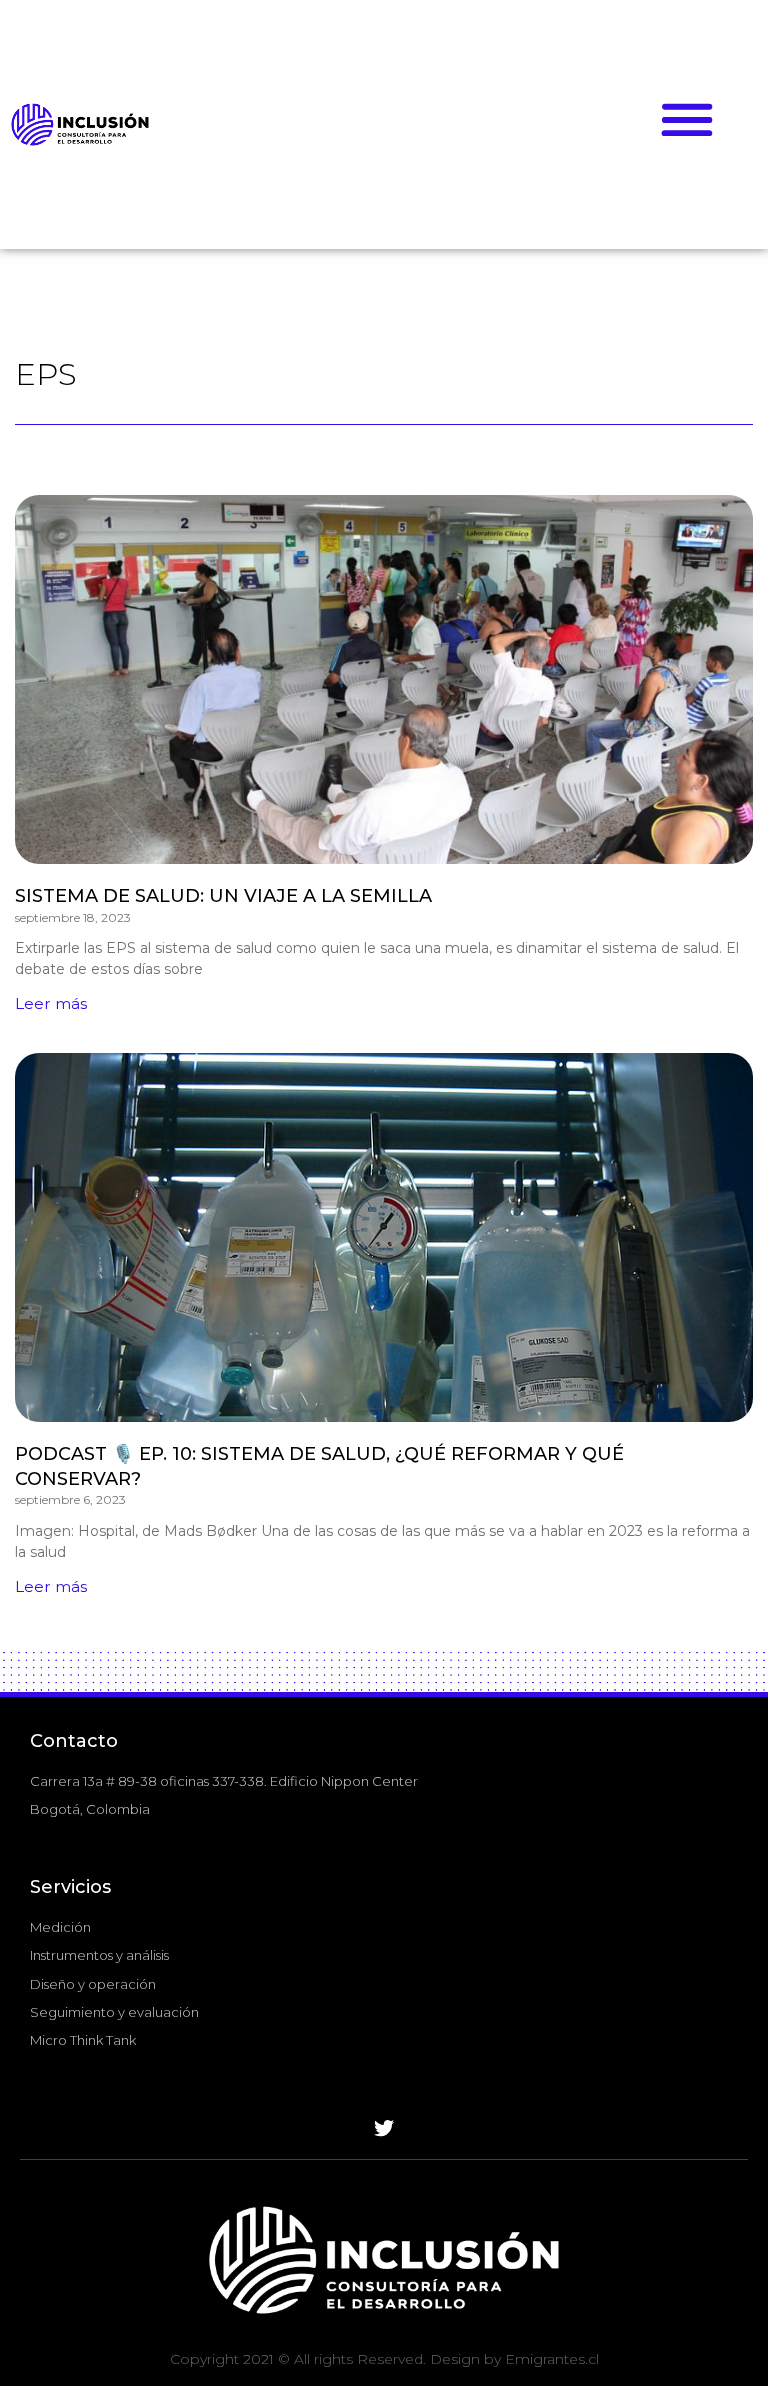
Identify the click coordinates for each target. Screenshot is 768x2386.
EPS (46, 374)
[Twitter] (384, 2129)
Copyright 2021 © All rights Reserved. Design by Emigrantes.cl (384, 2359)
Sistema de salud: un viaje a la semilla (223, 896)
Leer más (51, 1003)
